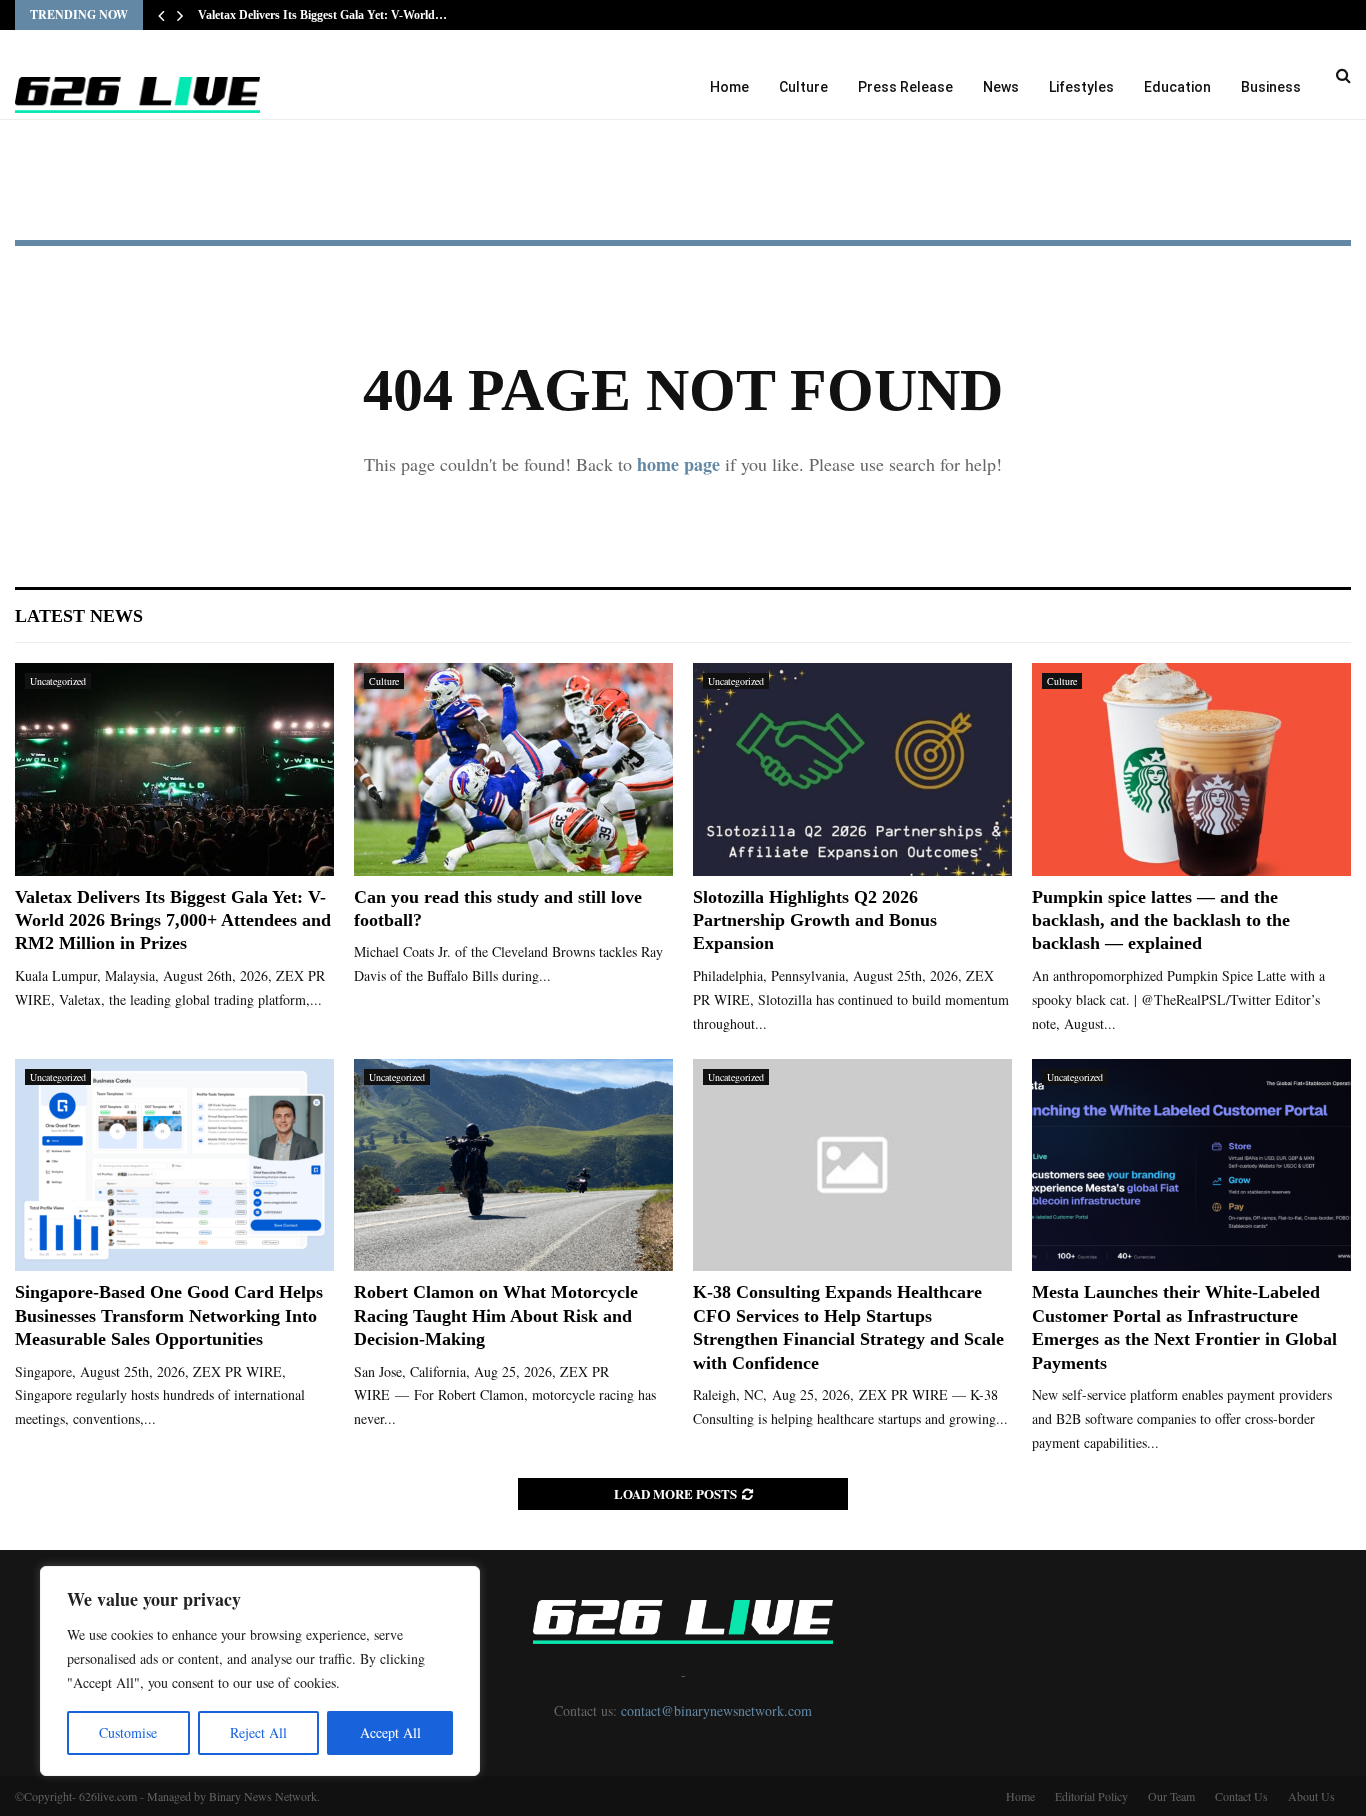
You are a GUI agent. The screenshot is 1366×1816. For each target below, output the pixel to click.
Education (1177, 87)
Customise (128, 1732)
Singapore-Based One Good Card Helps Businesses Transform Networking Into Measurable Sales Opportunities (169, 1315)
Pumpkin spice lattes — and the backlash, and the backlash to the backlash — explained (1161, 920)
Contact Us (1241, 1796)
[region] (260, 1671)
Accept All (390, 1732)
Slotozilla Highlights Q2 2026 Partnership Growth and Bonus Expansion (815, 920)
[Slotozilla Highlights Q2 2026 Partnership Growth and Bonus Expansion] (852, 769)
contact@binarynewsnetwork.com (716, 1710)
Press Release (905, 87)
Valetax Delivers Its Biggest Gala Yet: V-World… (322, 15)
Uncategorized (58, 681)
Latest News (79, 616)
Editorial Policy (1091, 1796)
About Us (1311, 1796)
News (1001, 87)
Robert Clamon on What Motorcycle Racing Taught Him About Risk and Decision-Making (496, 1315)
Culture (803, 87)
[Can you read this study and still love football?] (513, 769)
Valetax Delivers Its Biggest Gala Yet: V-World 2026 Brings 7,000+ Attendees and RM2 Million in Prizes (173, 920)
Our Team (1171, 1796)
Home (729, 87)
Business (1271, 87)
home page (678, 464)
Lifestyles (1081, 87)
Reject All (258, 1732)
